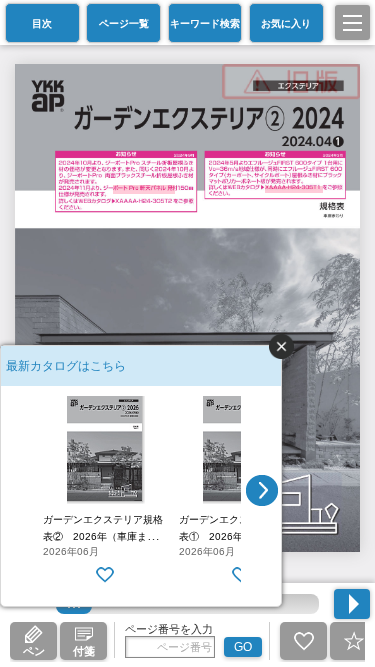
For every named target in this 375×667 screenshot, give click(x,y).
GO (243, 647)
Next (262, 491)
